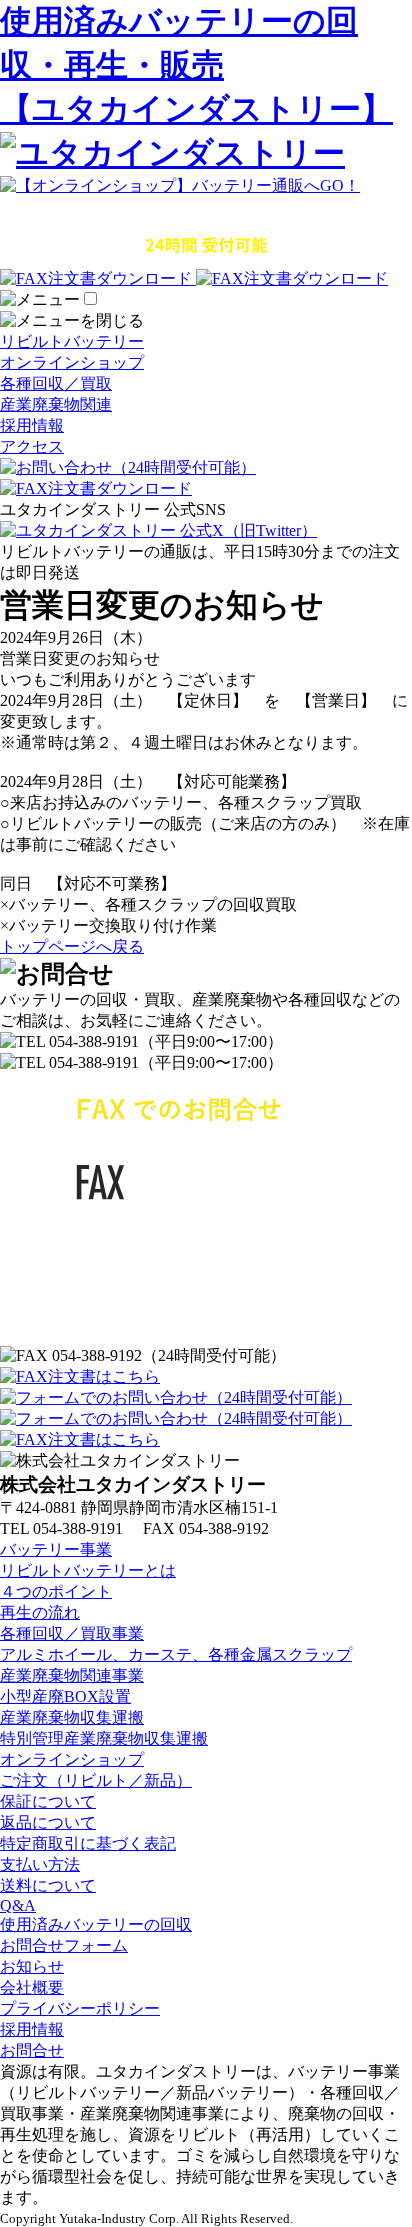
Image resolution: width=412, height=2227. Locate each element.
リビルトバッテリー (72, 341)
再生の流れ (40, 1612)
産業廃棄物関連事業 (72, 1675)
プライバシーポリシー (80, 2008)
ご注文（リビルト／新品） (96, 1780)
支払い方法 (40, 1864)
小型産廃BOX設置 (65, 1696)
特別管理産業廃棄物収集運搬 (104, 1738)
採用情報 (32, 425)
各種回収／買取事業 (72, 1633)
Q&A (18, 1905)
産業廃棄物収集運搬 (72, 1717)
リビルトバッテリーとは (88, 1570)
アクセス (32, 446)
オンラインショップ (72, 362)
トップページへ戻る (72, 946)
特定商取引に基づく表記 (88, 1843)
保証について (48, 1801)
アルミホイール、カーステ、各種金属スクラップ (176, 1654)
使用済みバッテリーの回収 (96, 1924)
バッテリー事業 (56, 1549)
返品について (48, 1822)
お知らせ (32, 1966)
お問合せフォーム (64, 1945)
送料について (48, 1885)
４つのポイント (56, 1591)
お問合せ (32, 2050)
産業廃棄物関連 (56, 404)
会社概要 (32, 1987)
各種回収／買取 (56, 383)
